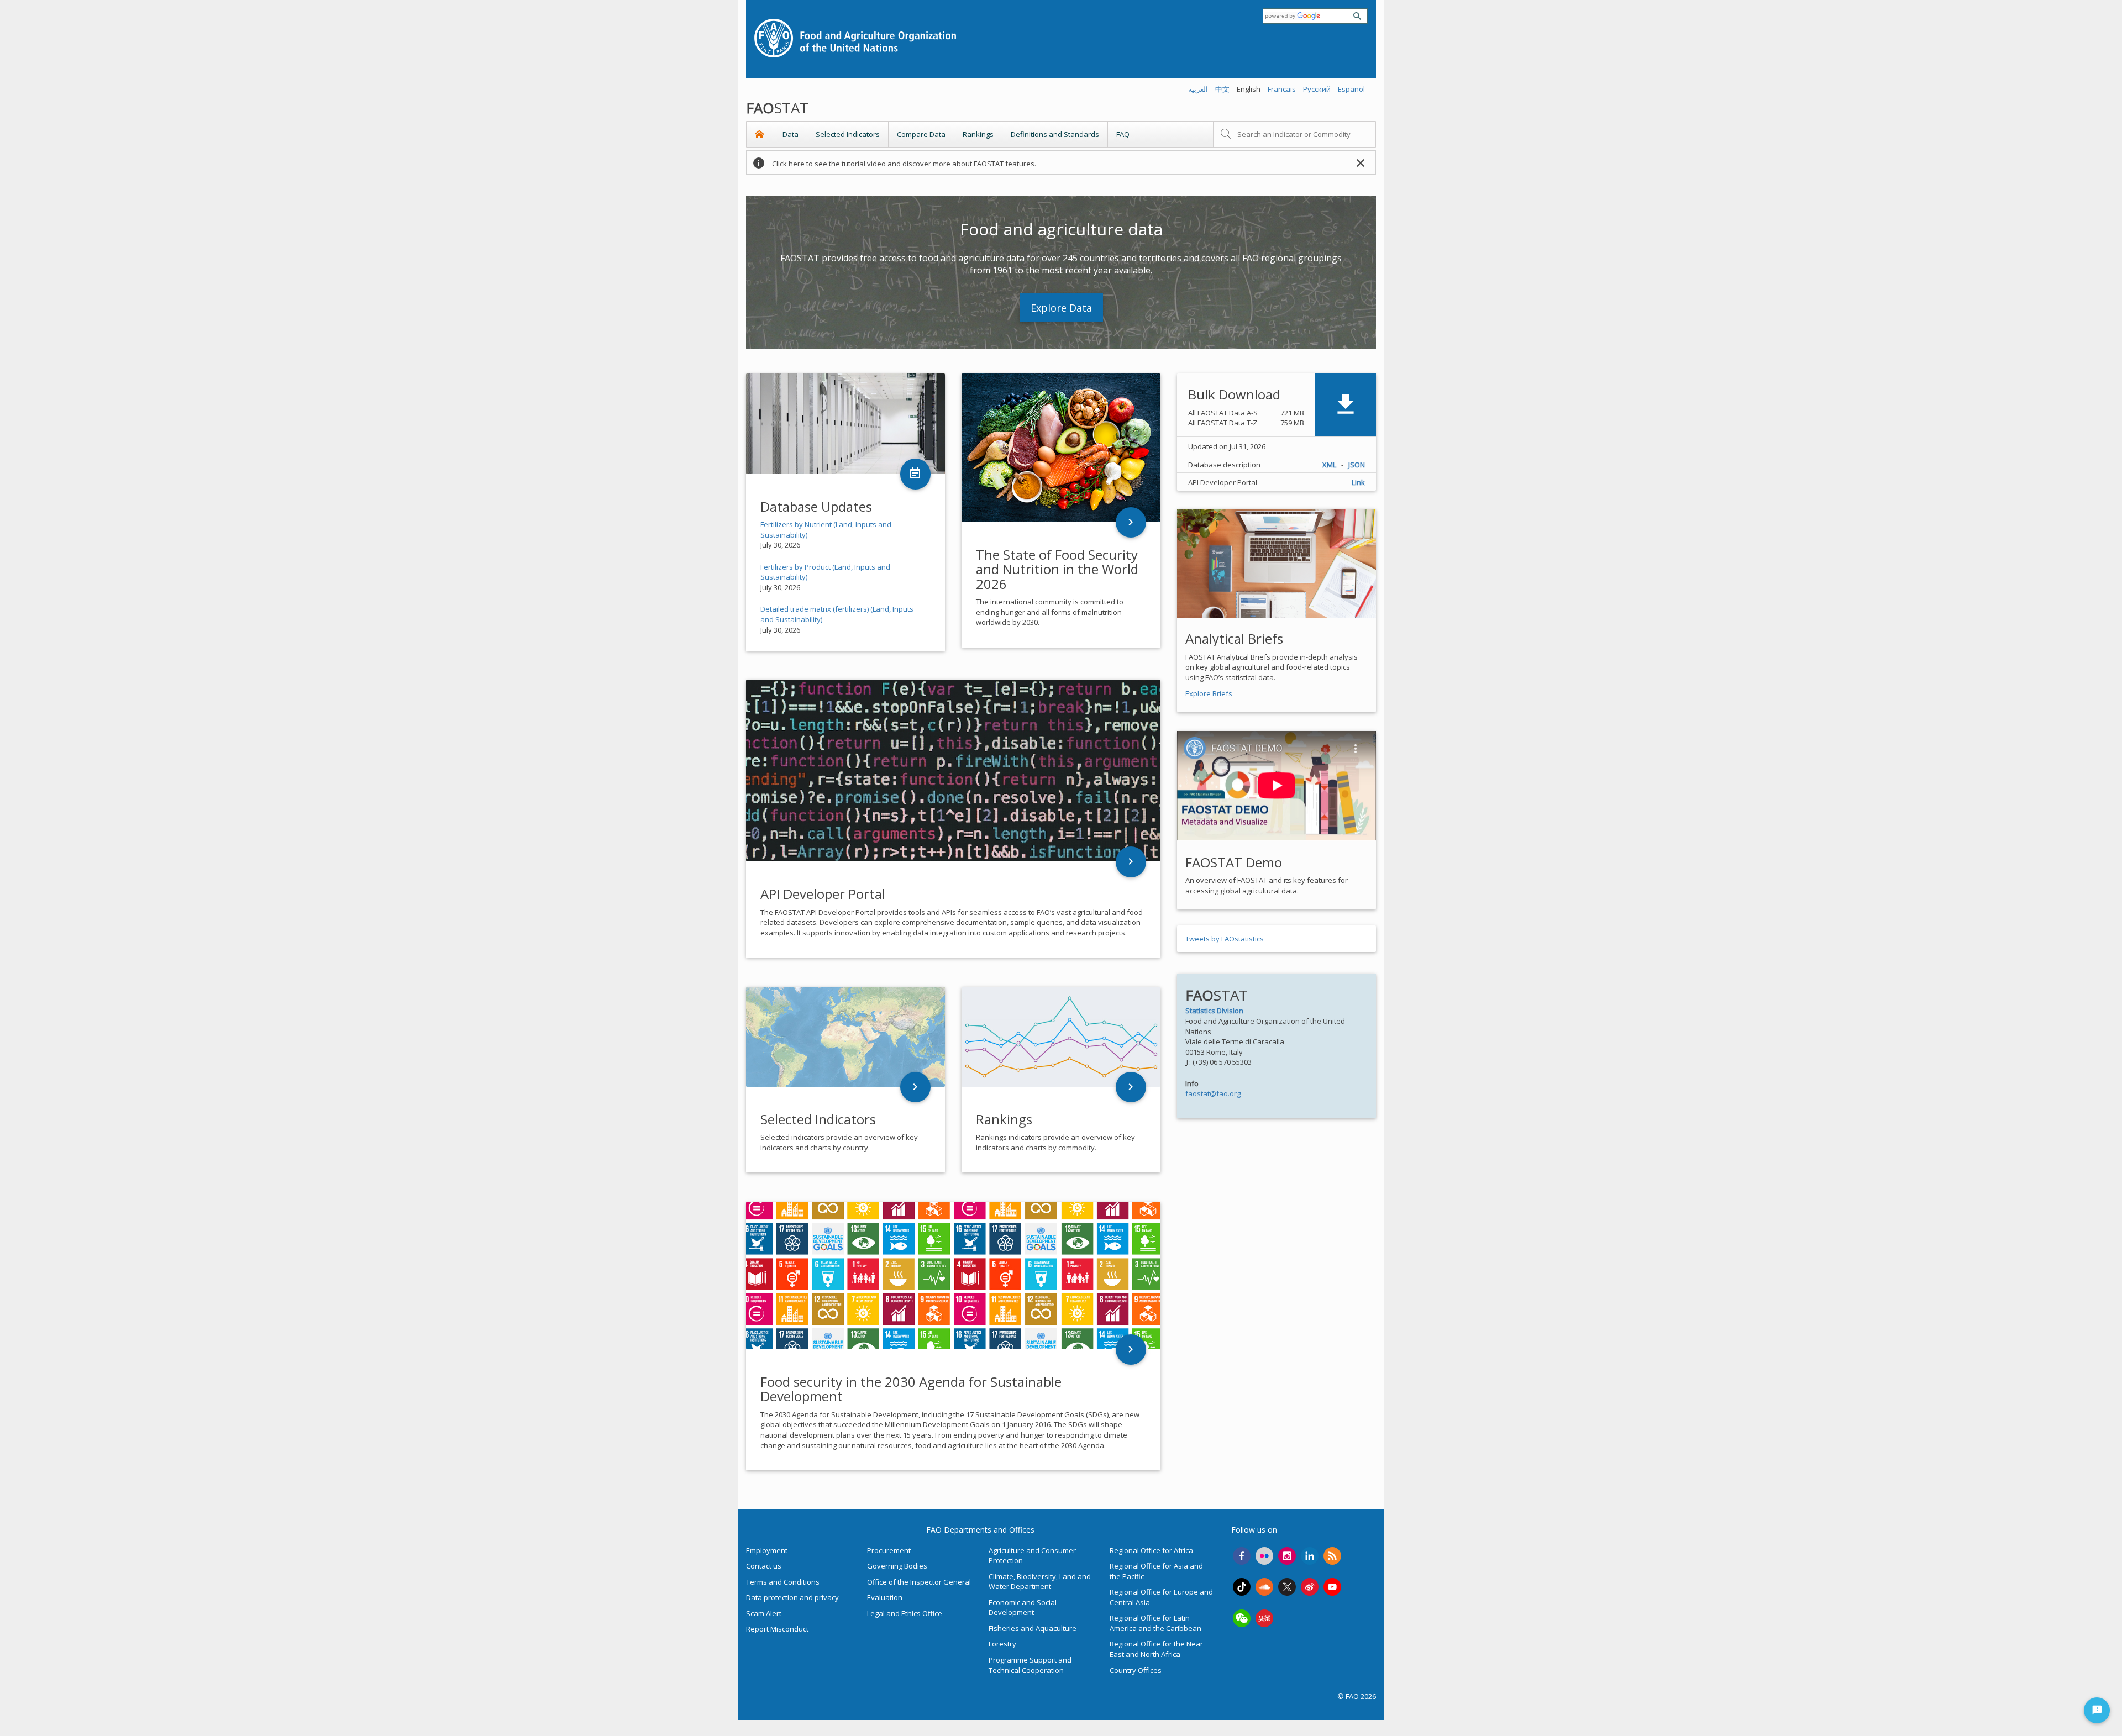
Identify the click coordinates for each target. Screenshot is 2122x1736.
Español (1351, 89)
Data (791, 134)
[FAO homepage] (1061, 37)
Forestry (1002, 1644)
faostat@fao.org (1213, 1093)
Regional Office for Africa (1151, 1550)
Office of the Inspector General (919, 1582)
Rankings (978, 134)
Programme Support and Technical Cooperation (1030, 1665)
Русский (1317, 89)
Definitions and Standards (1055, 134)
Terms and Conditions (783, 1582)
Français (1282, 89)
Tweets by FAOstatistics (1225, 939)
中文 (1222, 89)
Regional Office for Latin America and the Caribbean (1155, 1623)
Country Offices (1136, 1670)
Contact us (764, 1566)
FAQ (1123, 134)
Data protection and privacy (792, 1597)
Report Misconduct (777, 1629)
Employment (767, 1550)
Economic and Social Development (1023, 1608)
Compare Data (921, 134)
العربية (1198, 89)
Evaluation (885, 1597)
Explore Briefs (1209, 693)
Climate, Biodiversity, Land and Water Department (1040, 1582)
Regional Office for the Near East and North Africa (1156, 1649)
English (1249, 89)
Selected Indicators (848, 134)
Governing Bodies (897, 1566)
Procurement (889, 1550)
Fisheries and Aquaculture (1033, 1628)
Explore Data (1061, 308)
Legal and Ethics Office (905, 1613)
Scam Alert (764, 1613)
